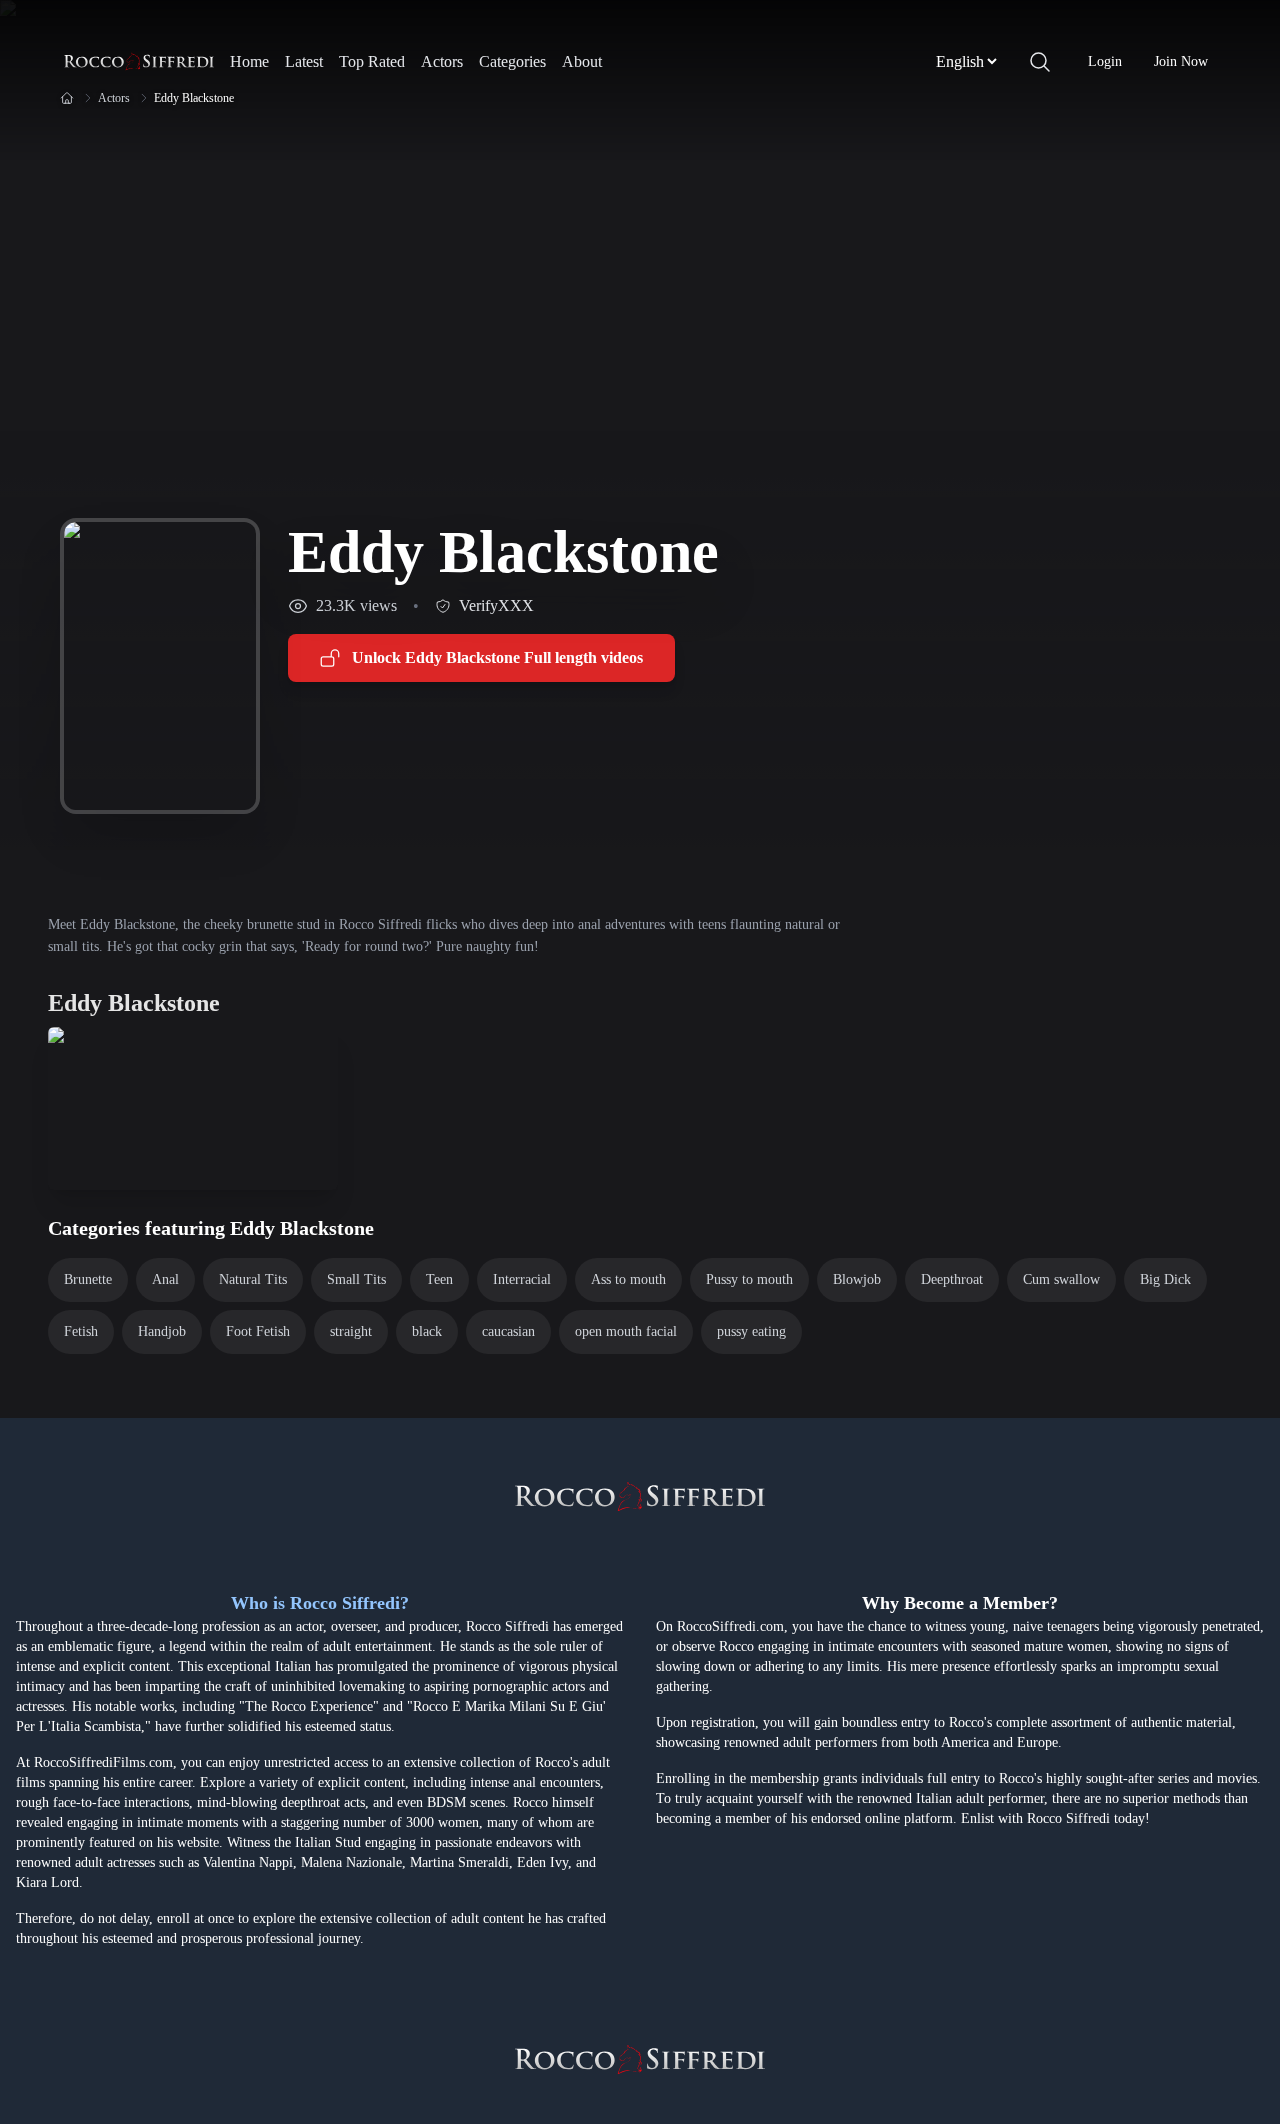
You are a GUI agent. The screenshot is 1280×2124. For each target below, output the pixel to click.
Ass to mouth (628, 1279)
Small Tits (356, 1279)
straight (351, 1331)
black (427, 1331)
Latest (304, 61)
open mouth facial (626, 1331)
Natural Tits (253, 1279)
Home (249, 61)
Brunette (88, 1279)
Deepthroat (952, 1279)
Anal (165, 1279)
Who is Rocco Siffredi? (320, 1603)
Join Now (1181, 61)
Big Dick (1165, 1279)
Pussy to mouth (749, 1279)
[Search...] (1040, 62)
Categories (512, 61)
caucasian (508, 1331)
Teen (439, 1279)
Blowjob (857, 1279)
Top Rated (372, 61)
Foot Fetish (258, 1331)
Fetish (81, 1331)
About (582, 61)
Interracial (522, 1279)
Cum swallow (1061, 1279)
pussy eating (751, 1331)
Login (1105, 61)
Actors (442, 61)
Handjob (162, 1331)
